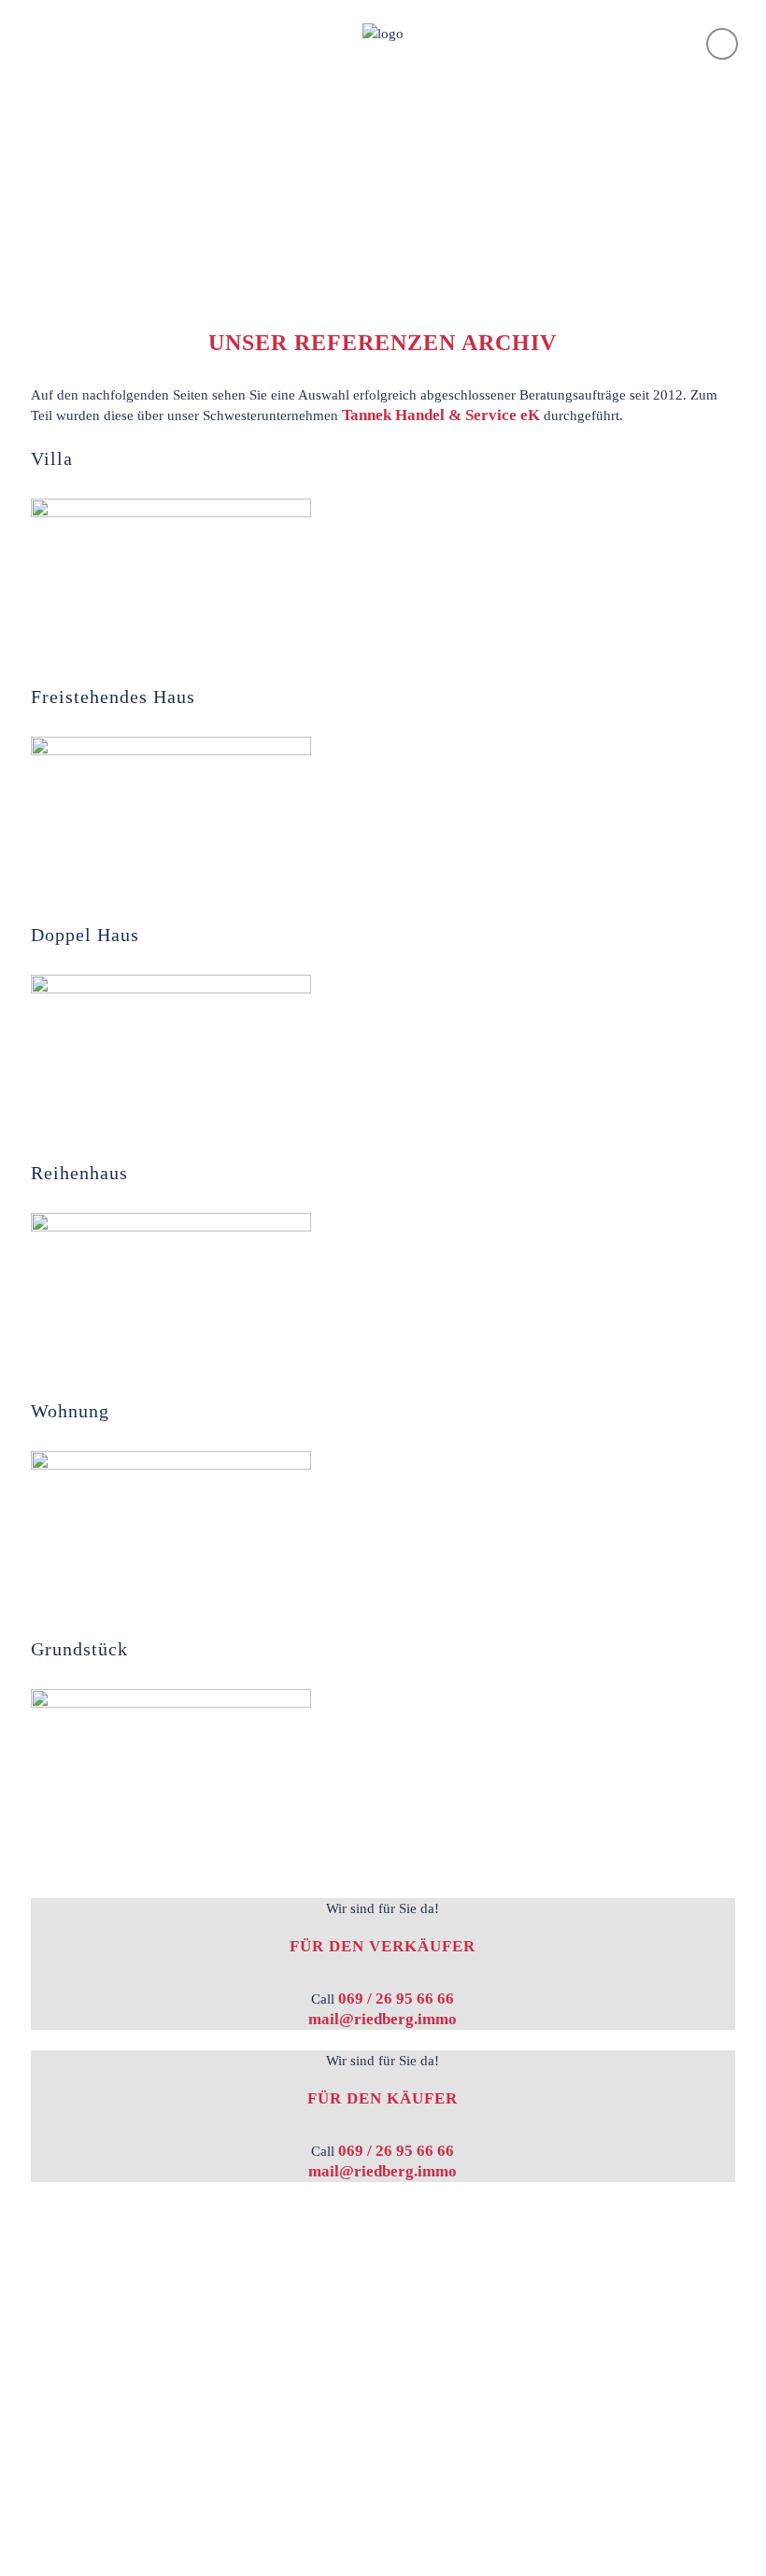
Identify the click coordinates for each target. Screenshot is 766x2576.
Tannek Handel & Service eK (441, 415)
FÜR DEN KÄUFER (383, 2098)
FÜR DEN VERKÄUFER (383, 1946)
